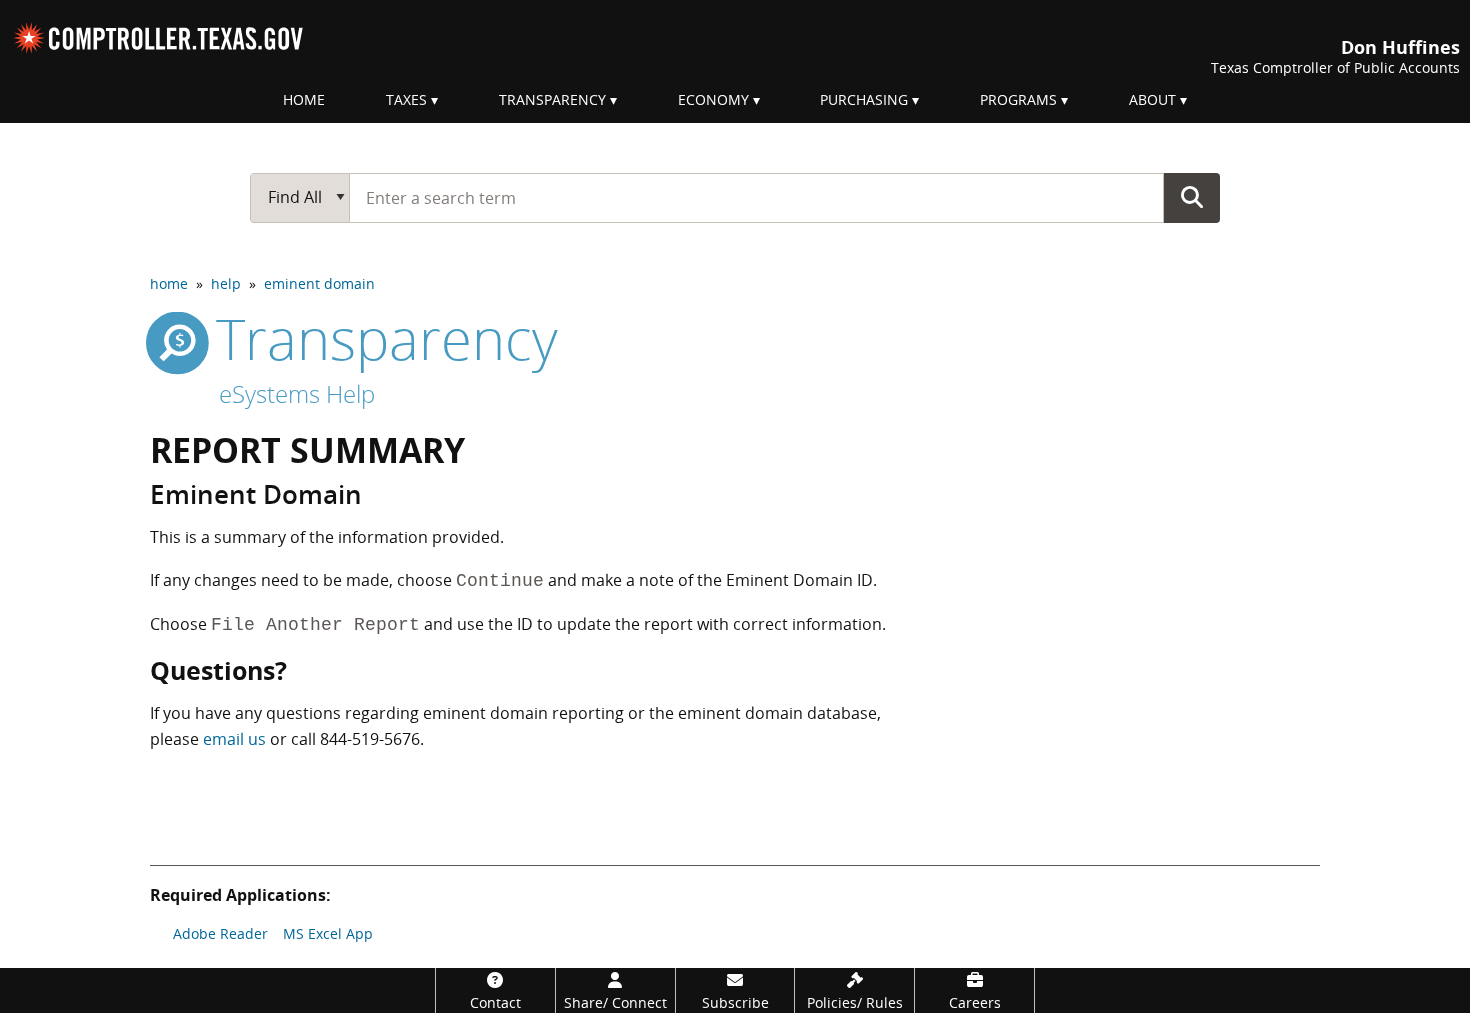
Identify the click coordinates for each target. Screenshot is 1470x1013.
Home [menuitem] (304, 99)
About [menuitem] (1152, 99)
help (226, 283)
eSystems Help (297, 393)
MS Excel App (328, 933)
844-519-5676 (370, 739)
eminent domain (319, 283)
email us (234, 739)
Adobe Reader (220, 933)
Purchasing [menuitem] (864, 99)
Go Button (1192, 197)
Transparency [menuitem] (552, 99)
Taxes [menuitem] (406, 99)
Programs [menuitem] (1018, 99)
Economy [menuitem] (713, 99)
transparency (379, 338)
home (169, 283)
